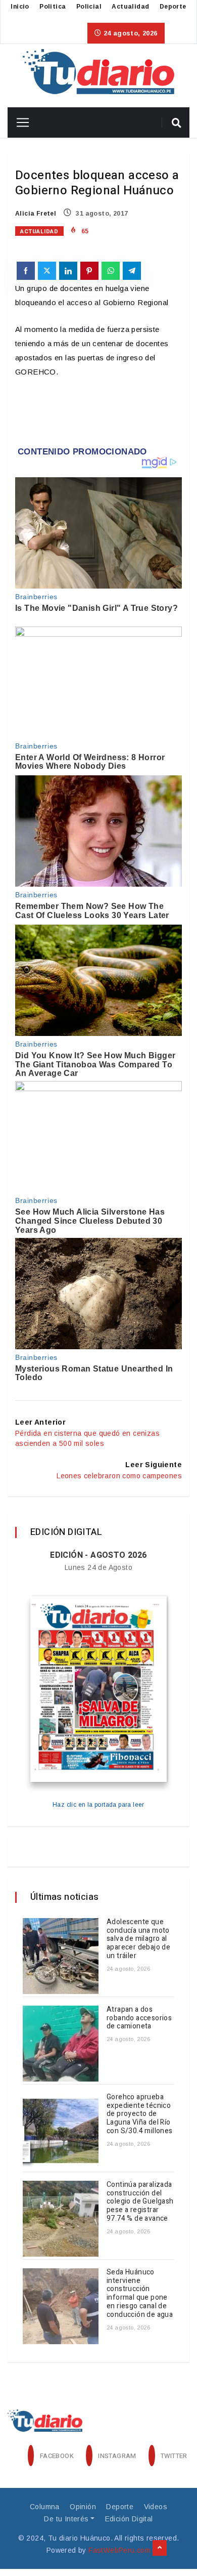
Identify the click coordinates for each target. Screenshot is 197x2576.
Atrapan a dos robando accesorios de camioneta (139, 2018)
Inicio (20, 7)
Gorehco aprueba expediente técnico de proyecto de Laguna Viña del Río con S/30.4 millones (140, 2114)
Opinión (83, 2507)
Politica (53, 7)
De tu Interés (66, 2519)
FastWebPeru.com (119, 2550)
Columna (45, 2507)
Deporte (173, 7)
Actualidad (130, 7)
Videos (156, 2507)
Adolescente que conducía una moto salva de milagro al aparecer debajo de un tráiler (138, 1939)
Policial (89, 7)
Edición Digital (129, 2519)
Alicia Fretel (36, 214)
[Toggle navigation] (19, 122)
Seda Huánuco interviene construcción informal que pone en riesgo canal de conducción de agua (140, 2293)
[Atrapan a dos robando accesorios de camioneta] (61, 2044)
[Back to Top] (160, 2548)
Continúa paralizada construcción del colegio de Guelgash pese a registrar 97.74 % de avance (140, 2201)
